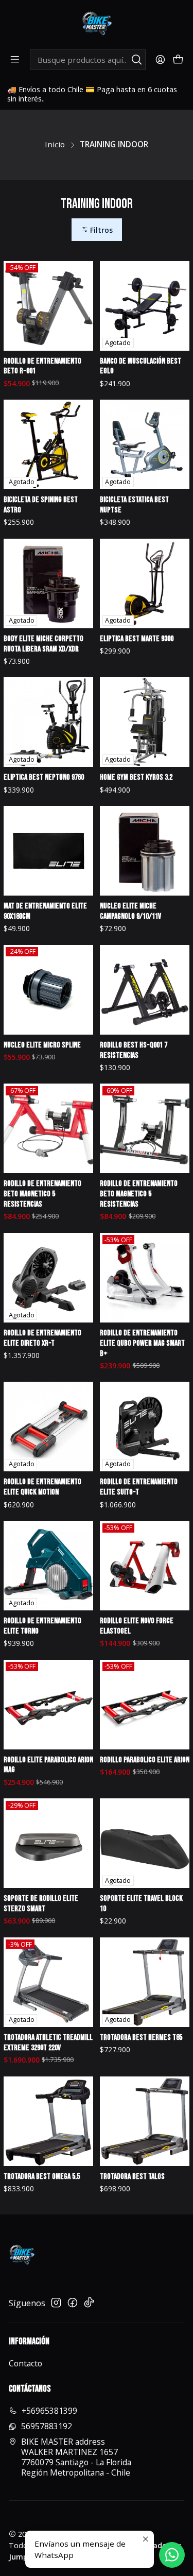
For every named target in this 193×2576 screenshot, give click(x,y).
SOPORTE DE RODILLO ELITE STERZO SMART (41, 1904)
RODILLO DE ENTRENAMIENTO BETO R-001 (42, 366)
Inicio (55, 144)
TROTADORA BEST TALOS (132, 2177)
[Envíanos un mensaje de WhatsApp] (172, 2555)
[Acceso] (160, 60)
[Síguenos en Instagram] (56, 2303)
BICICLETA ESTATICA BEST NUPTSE (134, 505)
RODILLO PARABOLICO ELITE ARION (145, 1760)
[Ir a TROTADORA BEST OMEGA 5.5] (48, 2121)
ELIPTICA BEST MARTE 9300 (137, 639)
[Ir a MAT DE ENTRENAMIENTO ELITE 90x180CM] (48, 851)
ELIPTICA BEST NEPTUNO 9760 (44, 777)
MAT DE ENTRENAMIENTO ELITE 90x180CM (45, 911)
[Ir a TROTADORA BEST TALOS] (145, 2121)
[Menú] (15, 60)
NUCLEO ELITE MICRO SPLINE (42, 1045)
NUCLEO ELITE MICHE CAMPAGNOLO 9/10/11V (130, 911)
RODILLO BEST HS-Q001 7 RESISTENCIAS (134, 1050)
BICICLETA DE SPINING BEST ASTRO (41, 505)
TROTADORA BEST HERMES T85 (141, 2038)
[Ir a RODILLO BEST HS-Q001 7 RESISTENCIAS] (145, 990)
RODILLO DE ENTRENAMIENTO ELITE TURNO (42, 1626)
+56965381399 (49, 2411)
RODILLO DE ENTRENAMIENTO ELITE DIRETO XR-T (42, 1338)
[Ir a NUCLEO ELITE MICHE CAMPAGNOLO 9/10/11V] (145, 851)
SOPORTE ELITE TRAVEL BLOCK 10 (141, 1904)
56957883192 (47, 2426)
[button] (97, 230)
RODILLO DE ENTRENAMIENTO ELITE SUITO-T (139, 1487)
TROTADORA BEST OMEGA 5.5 (42, 2177)
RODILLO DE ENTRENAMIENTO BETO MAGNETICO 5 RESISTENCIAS (42, 1194)
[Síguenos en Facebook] (73, 2303)
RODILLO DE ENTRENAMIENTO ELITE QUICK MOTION (42, 1487)
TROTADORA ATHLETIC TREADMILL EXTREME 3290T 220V (48, 2043)
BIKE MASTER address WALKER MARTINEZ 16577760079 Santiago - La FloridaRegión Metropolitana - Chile (76, 2457)
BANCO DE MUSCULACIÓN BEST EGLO (141, 366)
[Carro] (178, 60)
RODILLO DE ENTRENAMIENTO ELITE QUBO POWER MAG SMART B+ (142, 1343)
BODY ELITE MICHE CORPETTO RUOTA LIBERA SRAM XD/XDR (43, 644)
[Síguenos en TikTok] (89, 2303)
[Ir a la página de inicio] (97, 24)
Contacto (25, 2363)
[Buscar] (137, 60)
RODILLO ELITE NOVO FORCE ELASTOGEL (137, 1626)
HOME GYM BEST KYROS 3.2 (136, 777)
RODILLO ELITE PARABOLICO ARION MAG (48, 1765)
